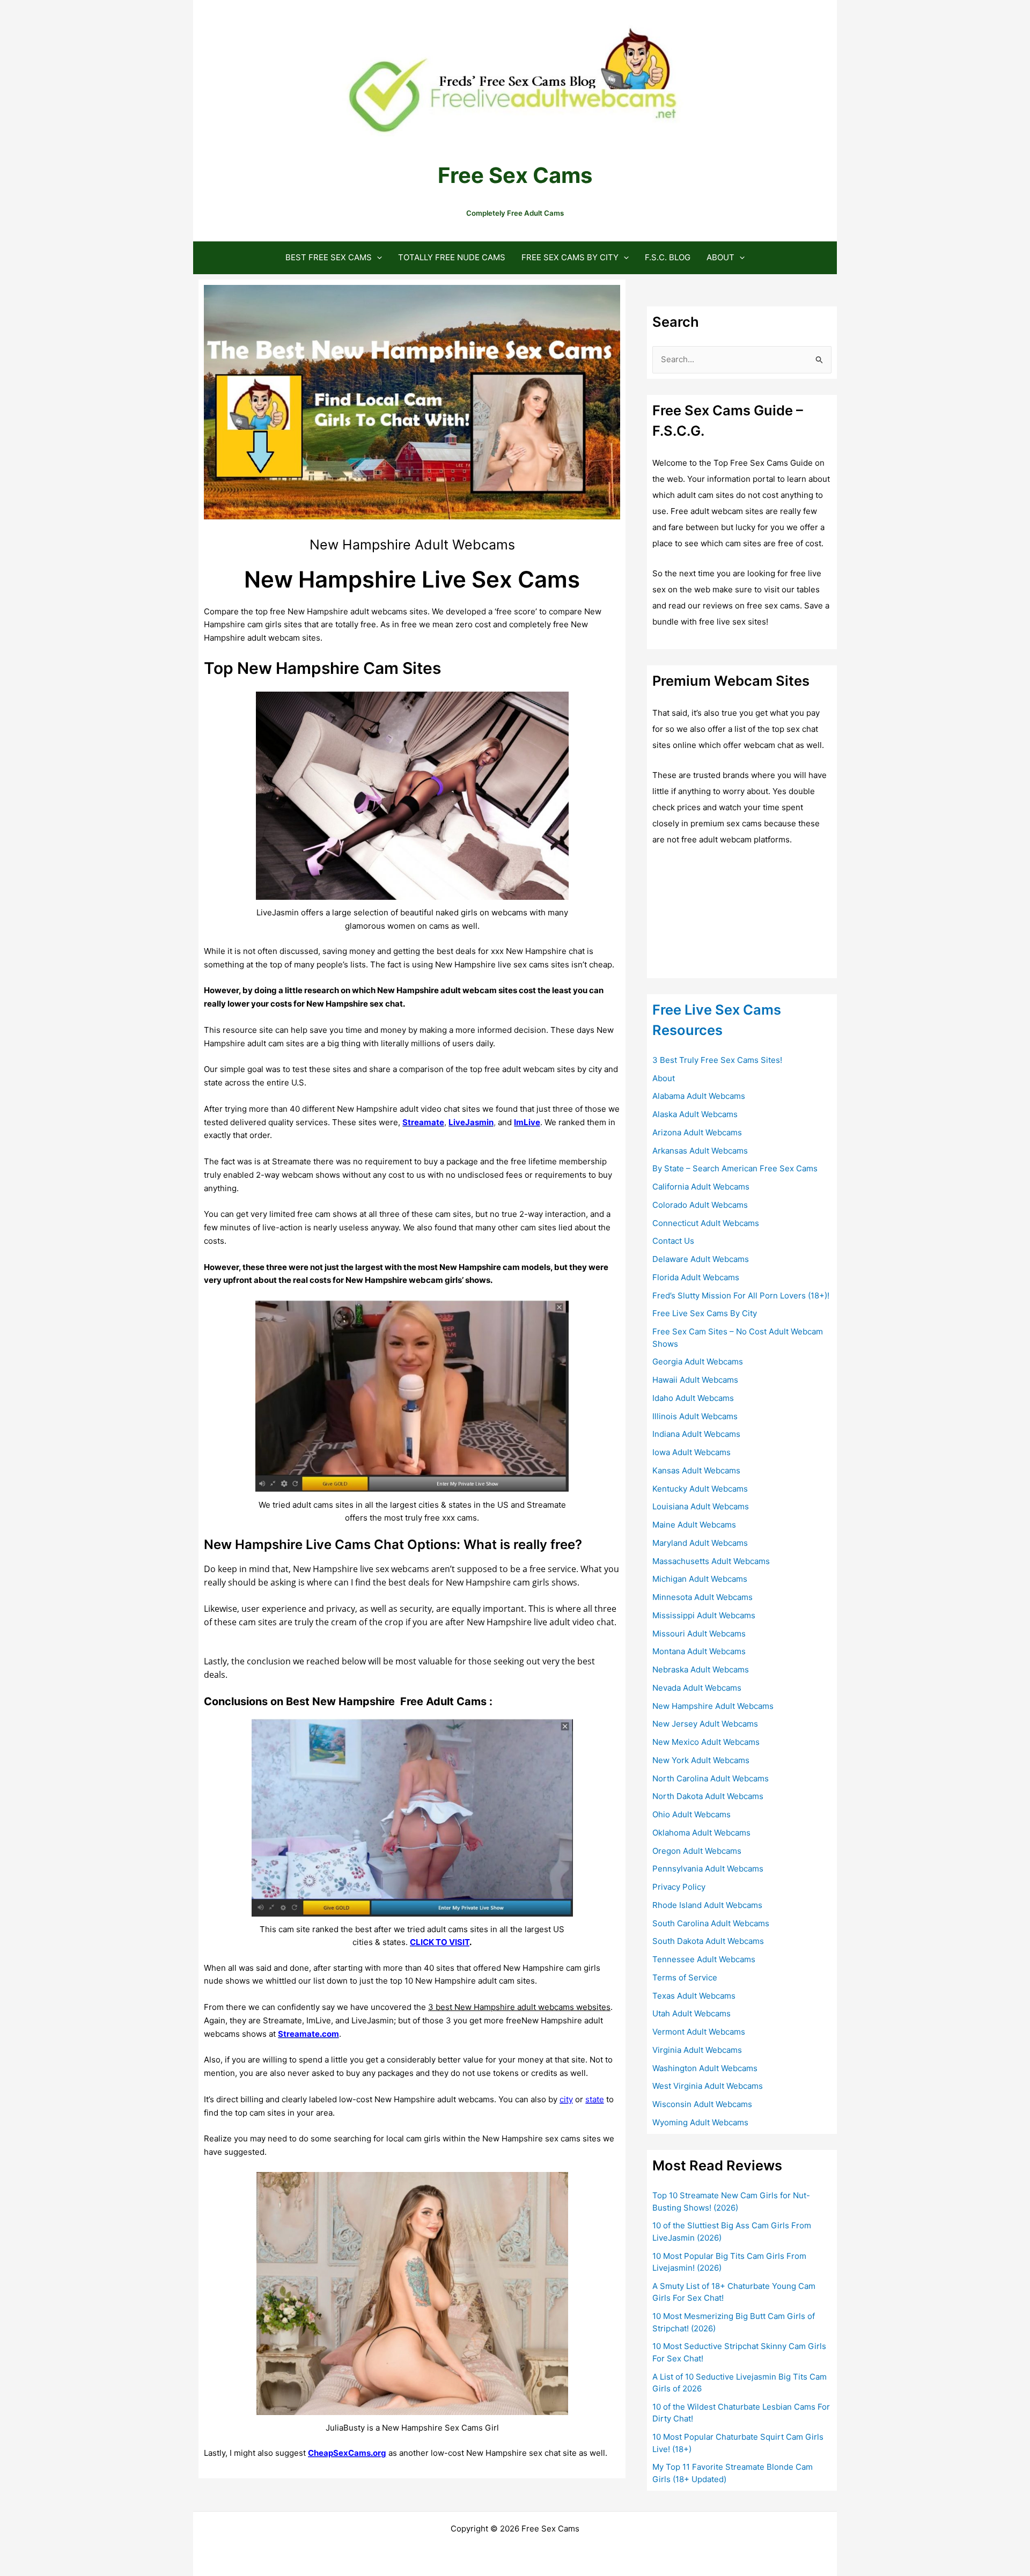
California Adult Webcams (701, 1187)
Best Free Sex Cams (329, 257)
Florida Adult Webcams (696, 1277)
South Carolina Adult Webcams (711, 1923)
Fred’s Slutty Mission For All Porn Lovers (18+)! (741, 1296)
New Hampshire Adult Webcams (713, 1706)
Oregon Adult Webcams (697, 1851)
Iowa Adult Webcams (691, 1452)
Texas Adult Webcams (694, 1996)
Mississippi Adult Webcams (704, 1615)
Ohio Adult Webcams (691, 1814)
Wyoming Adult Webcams (700, 2122)
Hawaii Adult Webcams (695, 1380)
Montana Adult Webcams (699, 1651)
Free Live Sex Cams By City (705, 1313)
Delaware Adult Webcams (701, 1259)
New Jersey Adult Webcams (705, 1724)
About (720, 257)
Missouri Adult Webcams (699, 1634)
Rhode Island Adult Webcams (707, 1905)
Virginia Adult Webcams (697, 2050)
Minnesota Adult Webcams (702, 1597)
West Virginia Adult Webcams (708, 2086)
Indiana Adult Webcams (696, 1434)
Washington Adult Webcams (705, 2068)
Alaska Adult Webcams (695, 1114)
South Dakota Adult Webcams (708, 1941)
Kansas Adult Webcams (696, 1470)
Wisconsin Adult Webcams (702, 2104)
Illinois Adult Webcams (695, 1416)
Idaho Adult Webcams (693, 1398)
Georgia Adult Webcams (698, 1362)
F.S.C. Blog (668, 257)
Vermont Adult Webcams (699, 2032)
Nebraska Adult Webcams (701, 1669)
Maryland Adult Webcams (700, 1543)
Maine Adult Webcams (694, 1525)
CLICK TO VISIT (440, 1942)
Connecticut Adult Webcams (706, 1223)
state (595, 2099)
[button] (377, 257)
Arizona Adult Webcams (697, 1132)
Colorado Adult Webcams (700, 1205)
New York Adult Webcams (701, 1760)
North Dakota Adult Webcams (708, 1796)
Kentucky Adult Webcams (700, 1489)
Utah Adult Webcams (691, 2013)
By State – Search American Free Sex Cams (735, 1168)
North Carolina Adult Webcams (711, 1778)
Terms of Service (685, 1977)
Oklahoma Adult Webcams (701, 1833)
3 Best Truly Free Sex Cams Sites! (717, 1060)
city (566, 2099)
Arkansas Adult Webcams (700, 1151)
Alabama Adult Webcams (699, 1096)
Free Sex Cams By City (570, 257)
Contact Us (673, 1241)
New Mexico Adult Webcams (706, 1742)
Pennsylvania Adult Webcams (708, 1869)
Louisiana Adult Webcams (701, 1506)
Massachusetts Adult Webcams (711, 1561)
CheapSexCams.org (347, 2453)
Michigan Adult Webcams (700, 1579)
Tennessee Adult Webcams (704, 1959)
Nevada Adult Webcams (697, 1688)
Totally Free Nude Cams (452, 257)
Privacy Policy (679, 1887)
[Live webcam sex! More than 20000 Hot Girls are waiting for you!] (733, 918)
